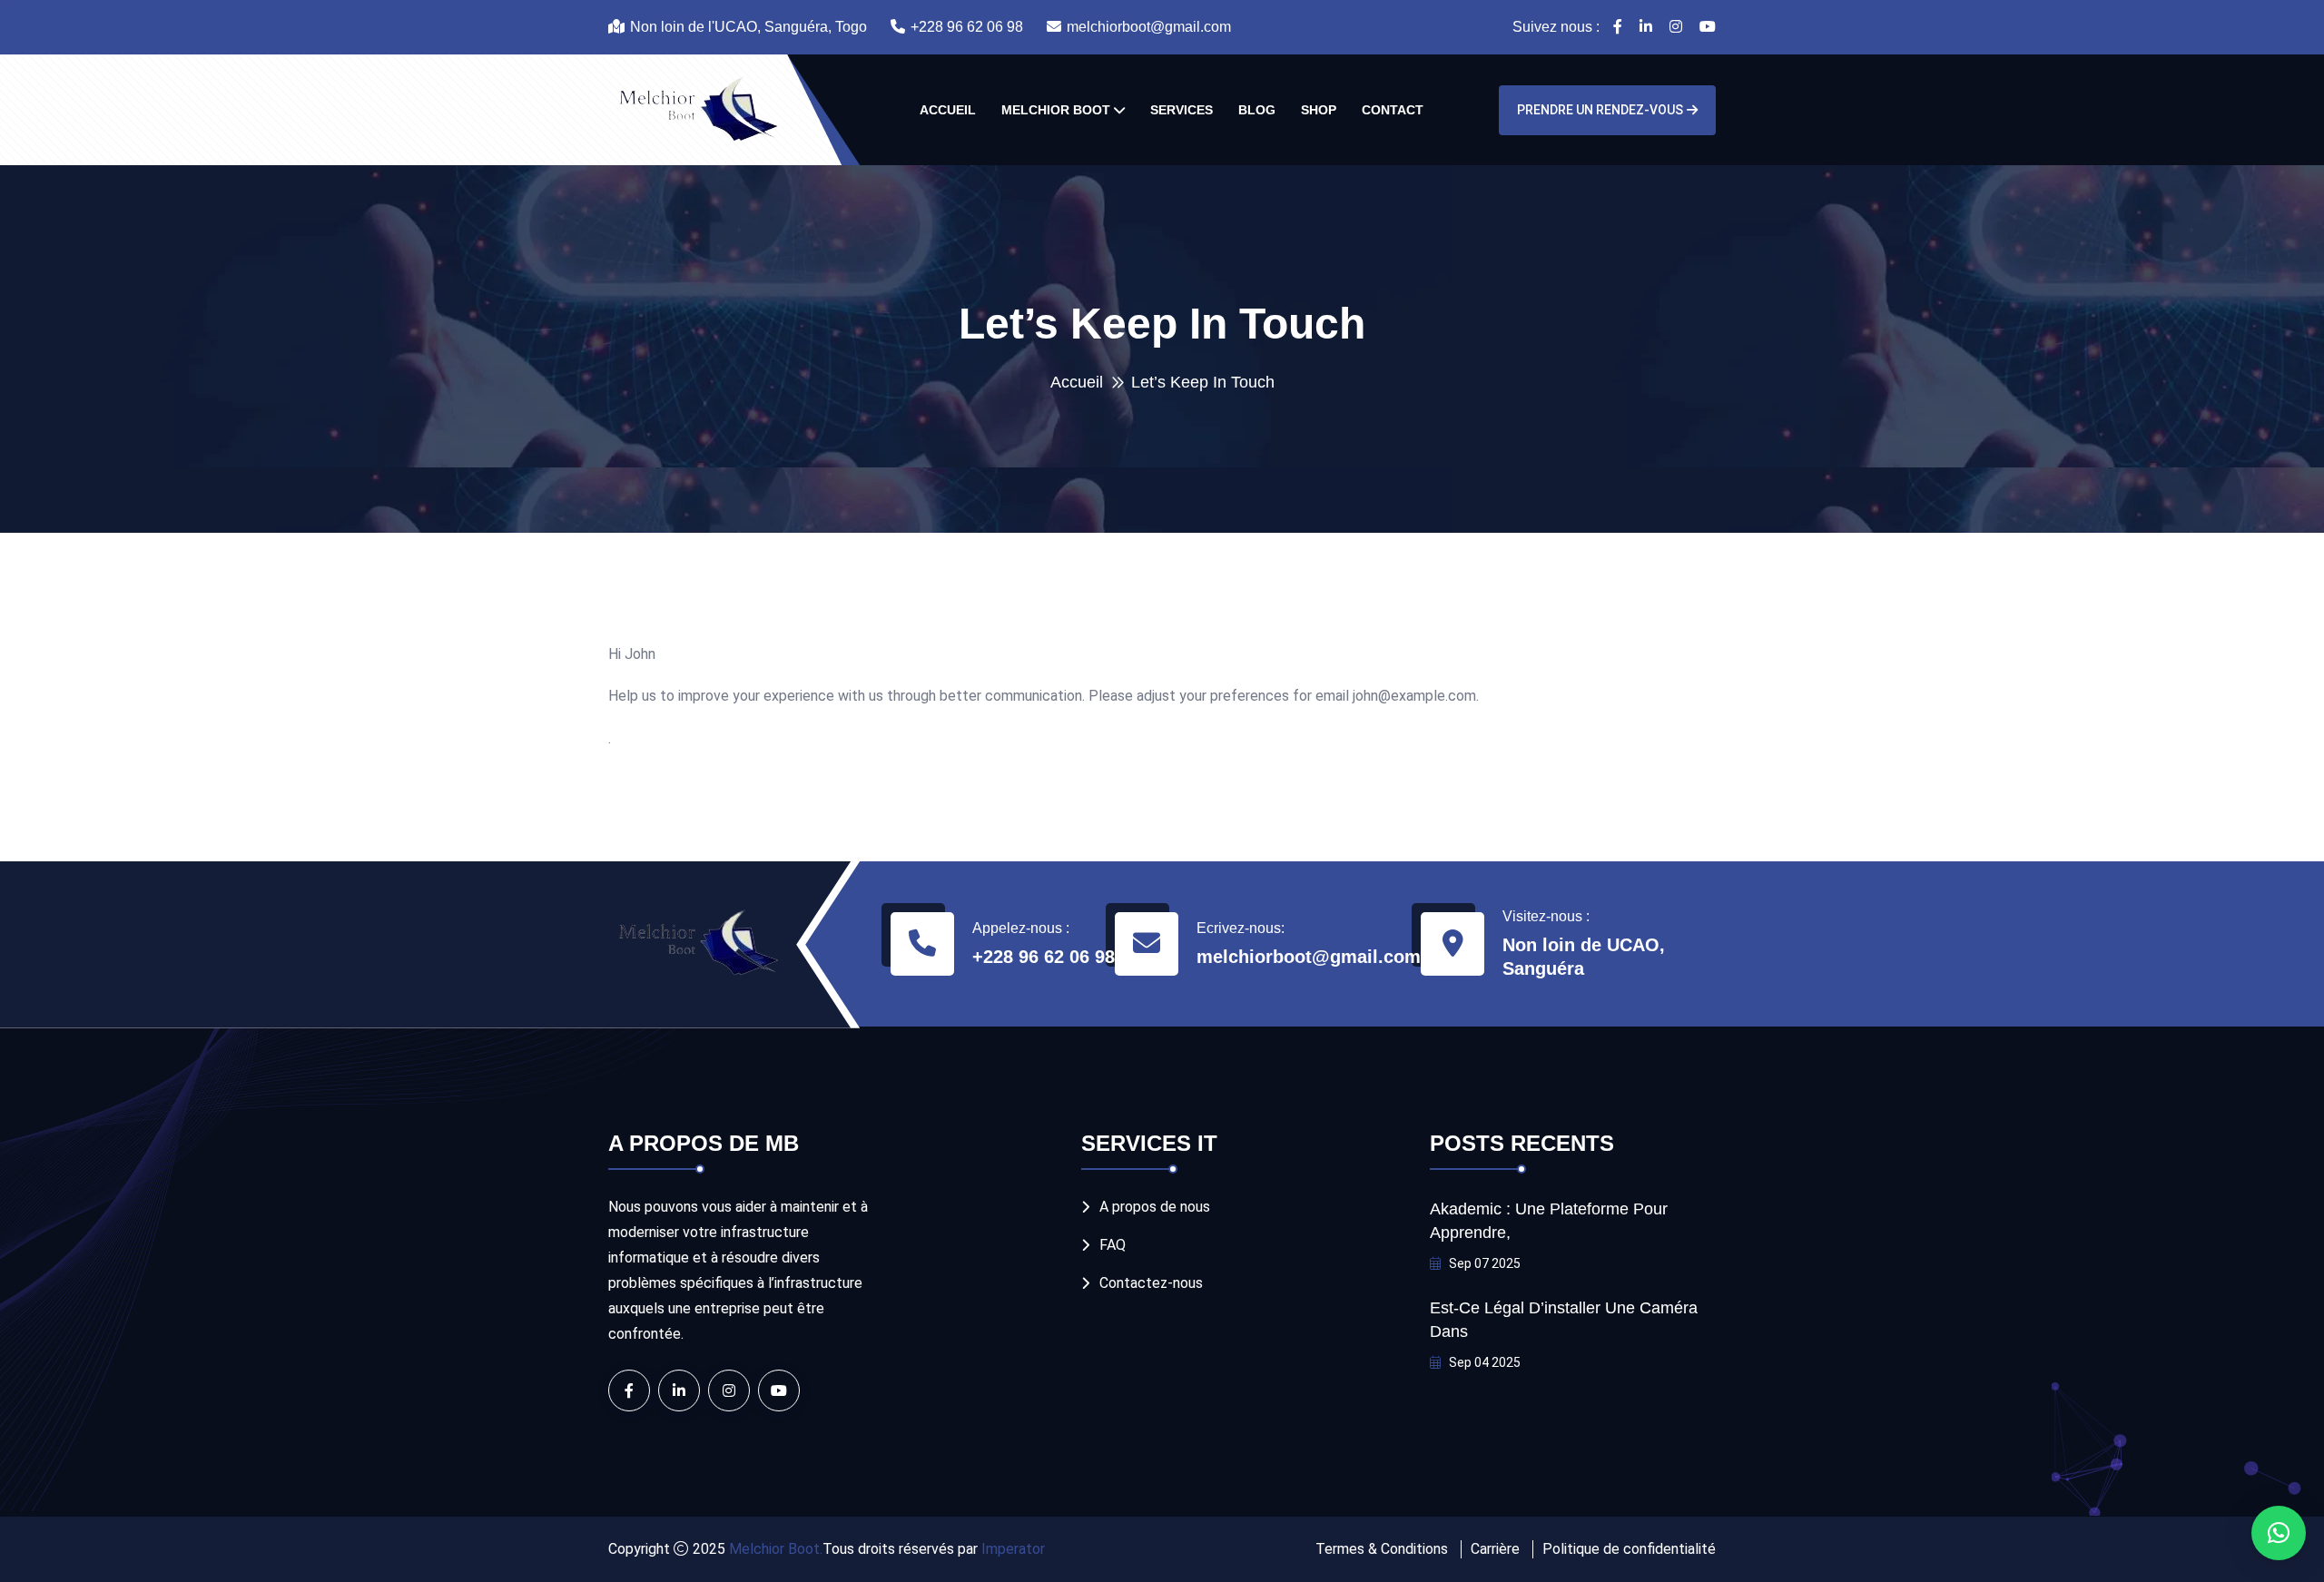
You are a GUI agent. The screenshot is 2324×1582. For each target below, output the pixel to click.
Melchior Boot (1056, 110)
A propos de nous (1155, 1207)
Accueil (948, 110)
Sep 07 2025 (1483, 1263)
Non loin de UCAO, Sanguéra (1584, 957)
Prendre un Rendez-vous (1600, 110)
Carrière (1495, 1549)
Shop (1319, 110)
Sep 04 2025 (1483, 1362)
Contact (1393, 110)
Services (1182, 110)
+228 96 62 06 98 (967, 27)
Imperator (1011, 1549)
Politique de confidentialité (1629, 1549)
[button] (2279, 1533)
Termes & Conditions (1382, 1549)
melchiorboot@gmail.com (1149, 27)
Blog (1257, 110)
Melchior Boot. (776, 1549)
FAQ (1113, 1245)
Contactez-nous (1151, 1283)
